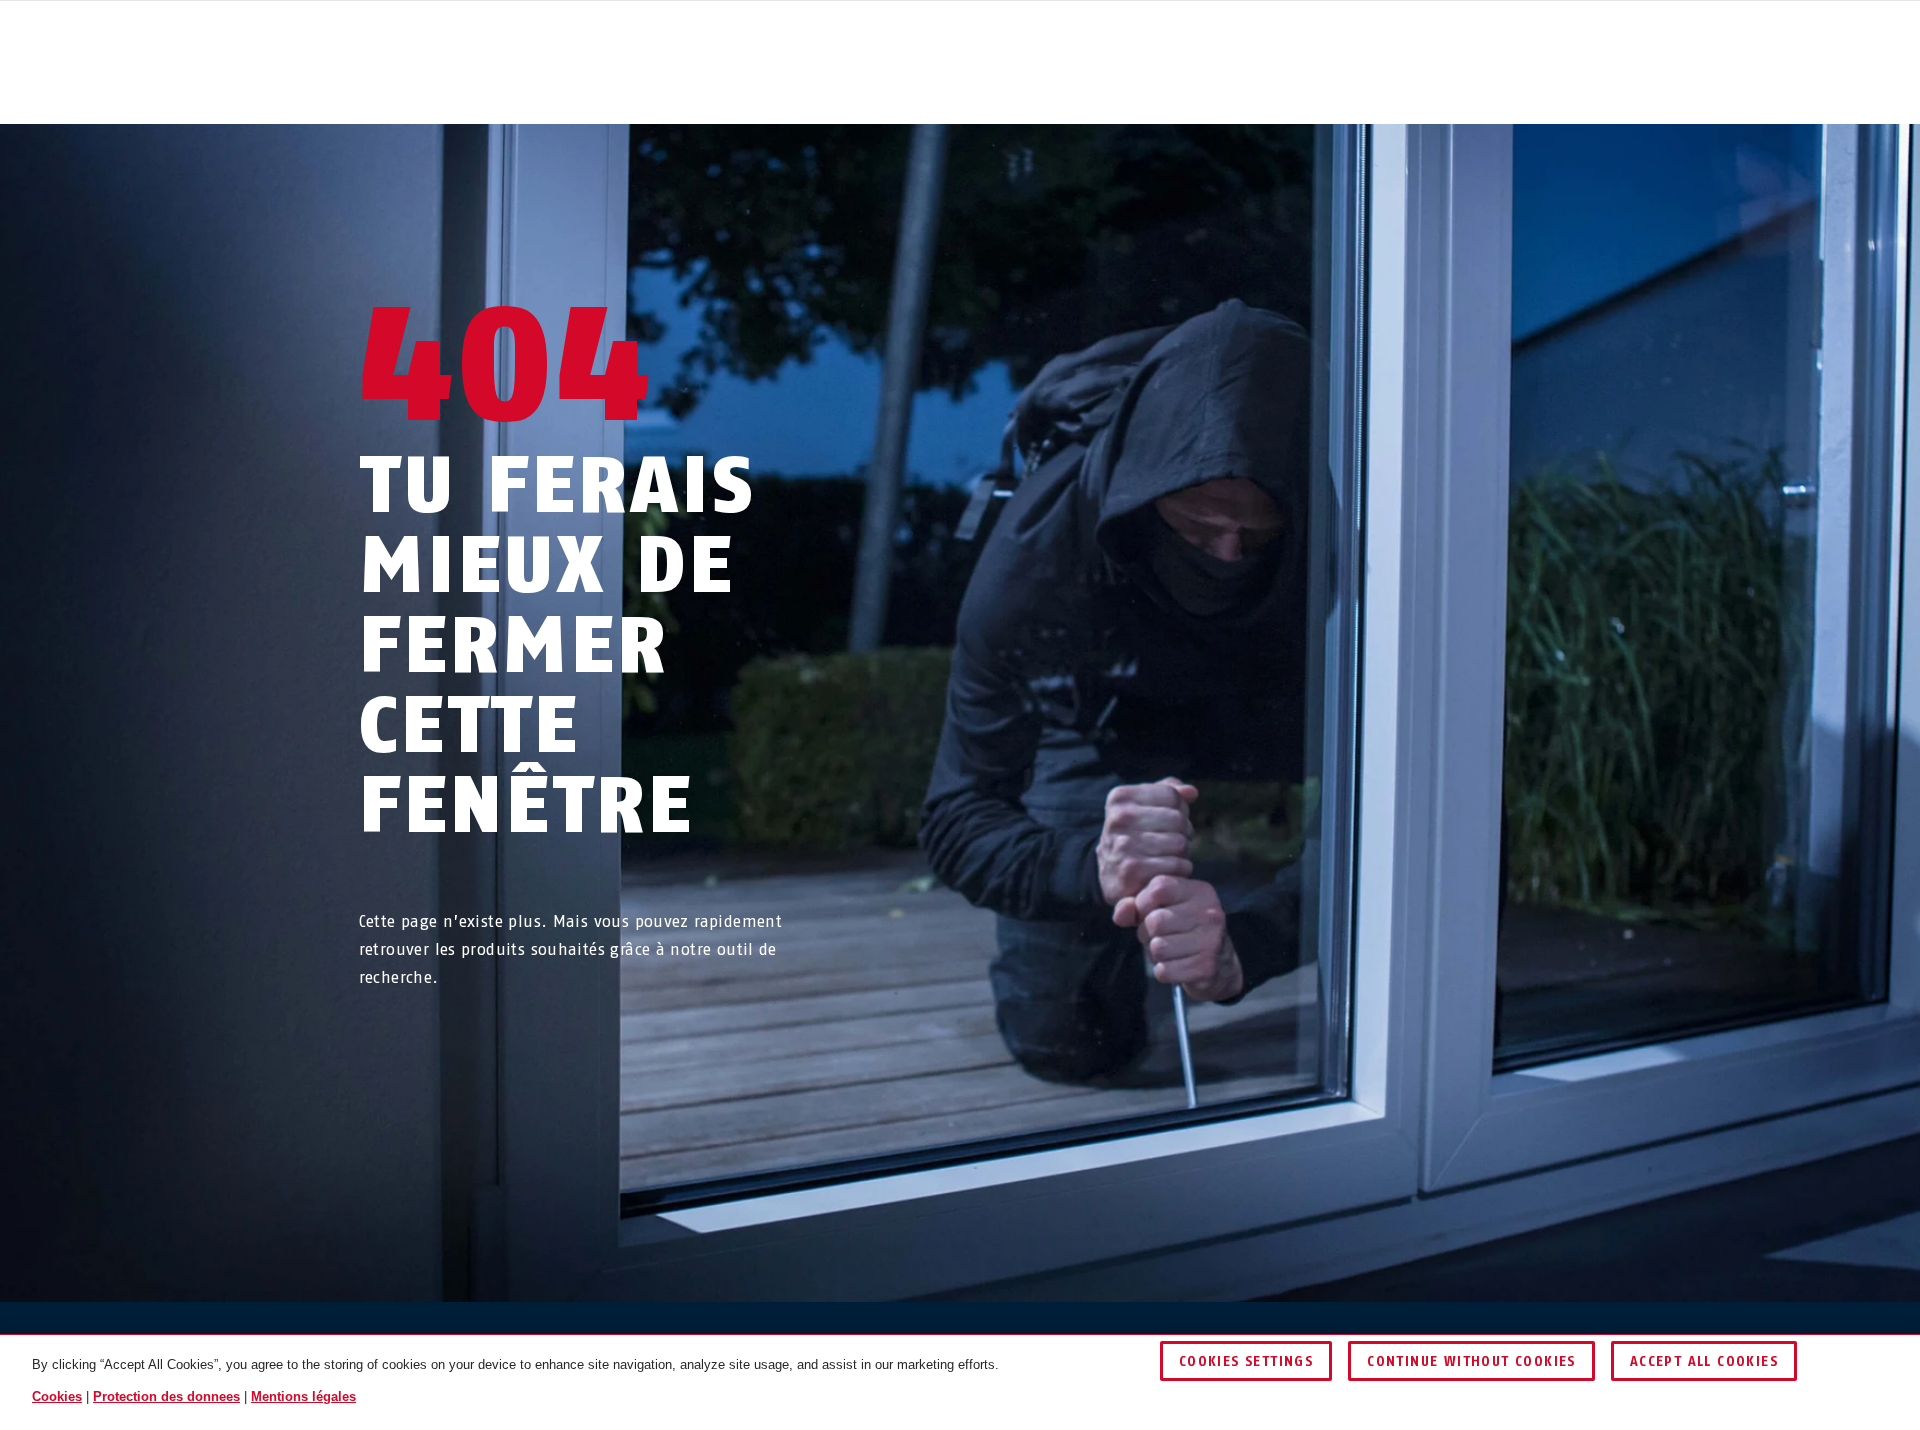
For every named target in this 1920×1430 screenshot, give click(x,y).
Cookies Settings (1246, 1361)
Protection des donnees (166, 1396)
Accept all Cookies (1704, 1361)
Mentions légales (303, 1396)
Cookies (57, 1396)
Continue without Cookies (1471, 1361)
